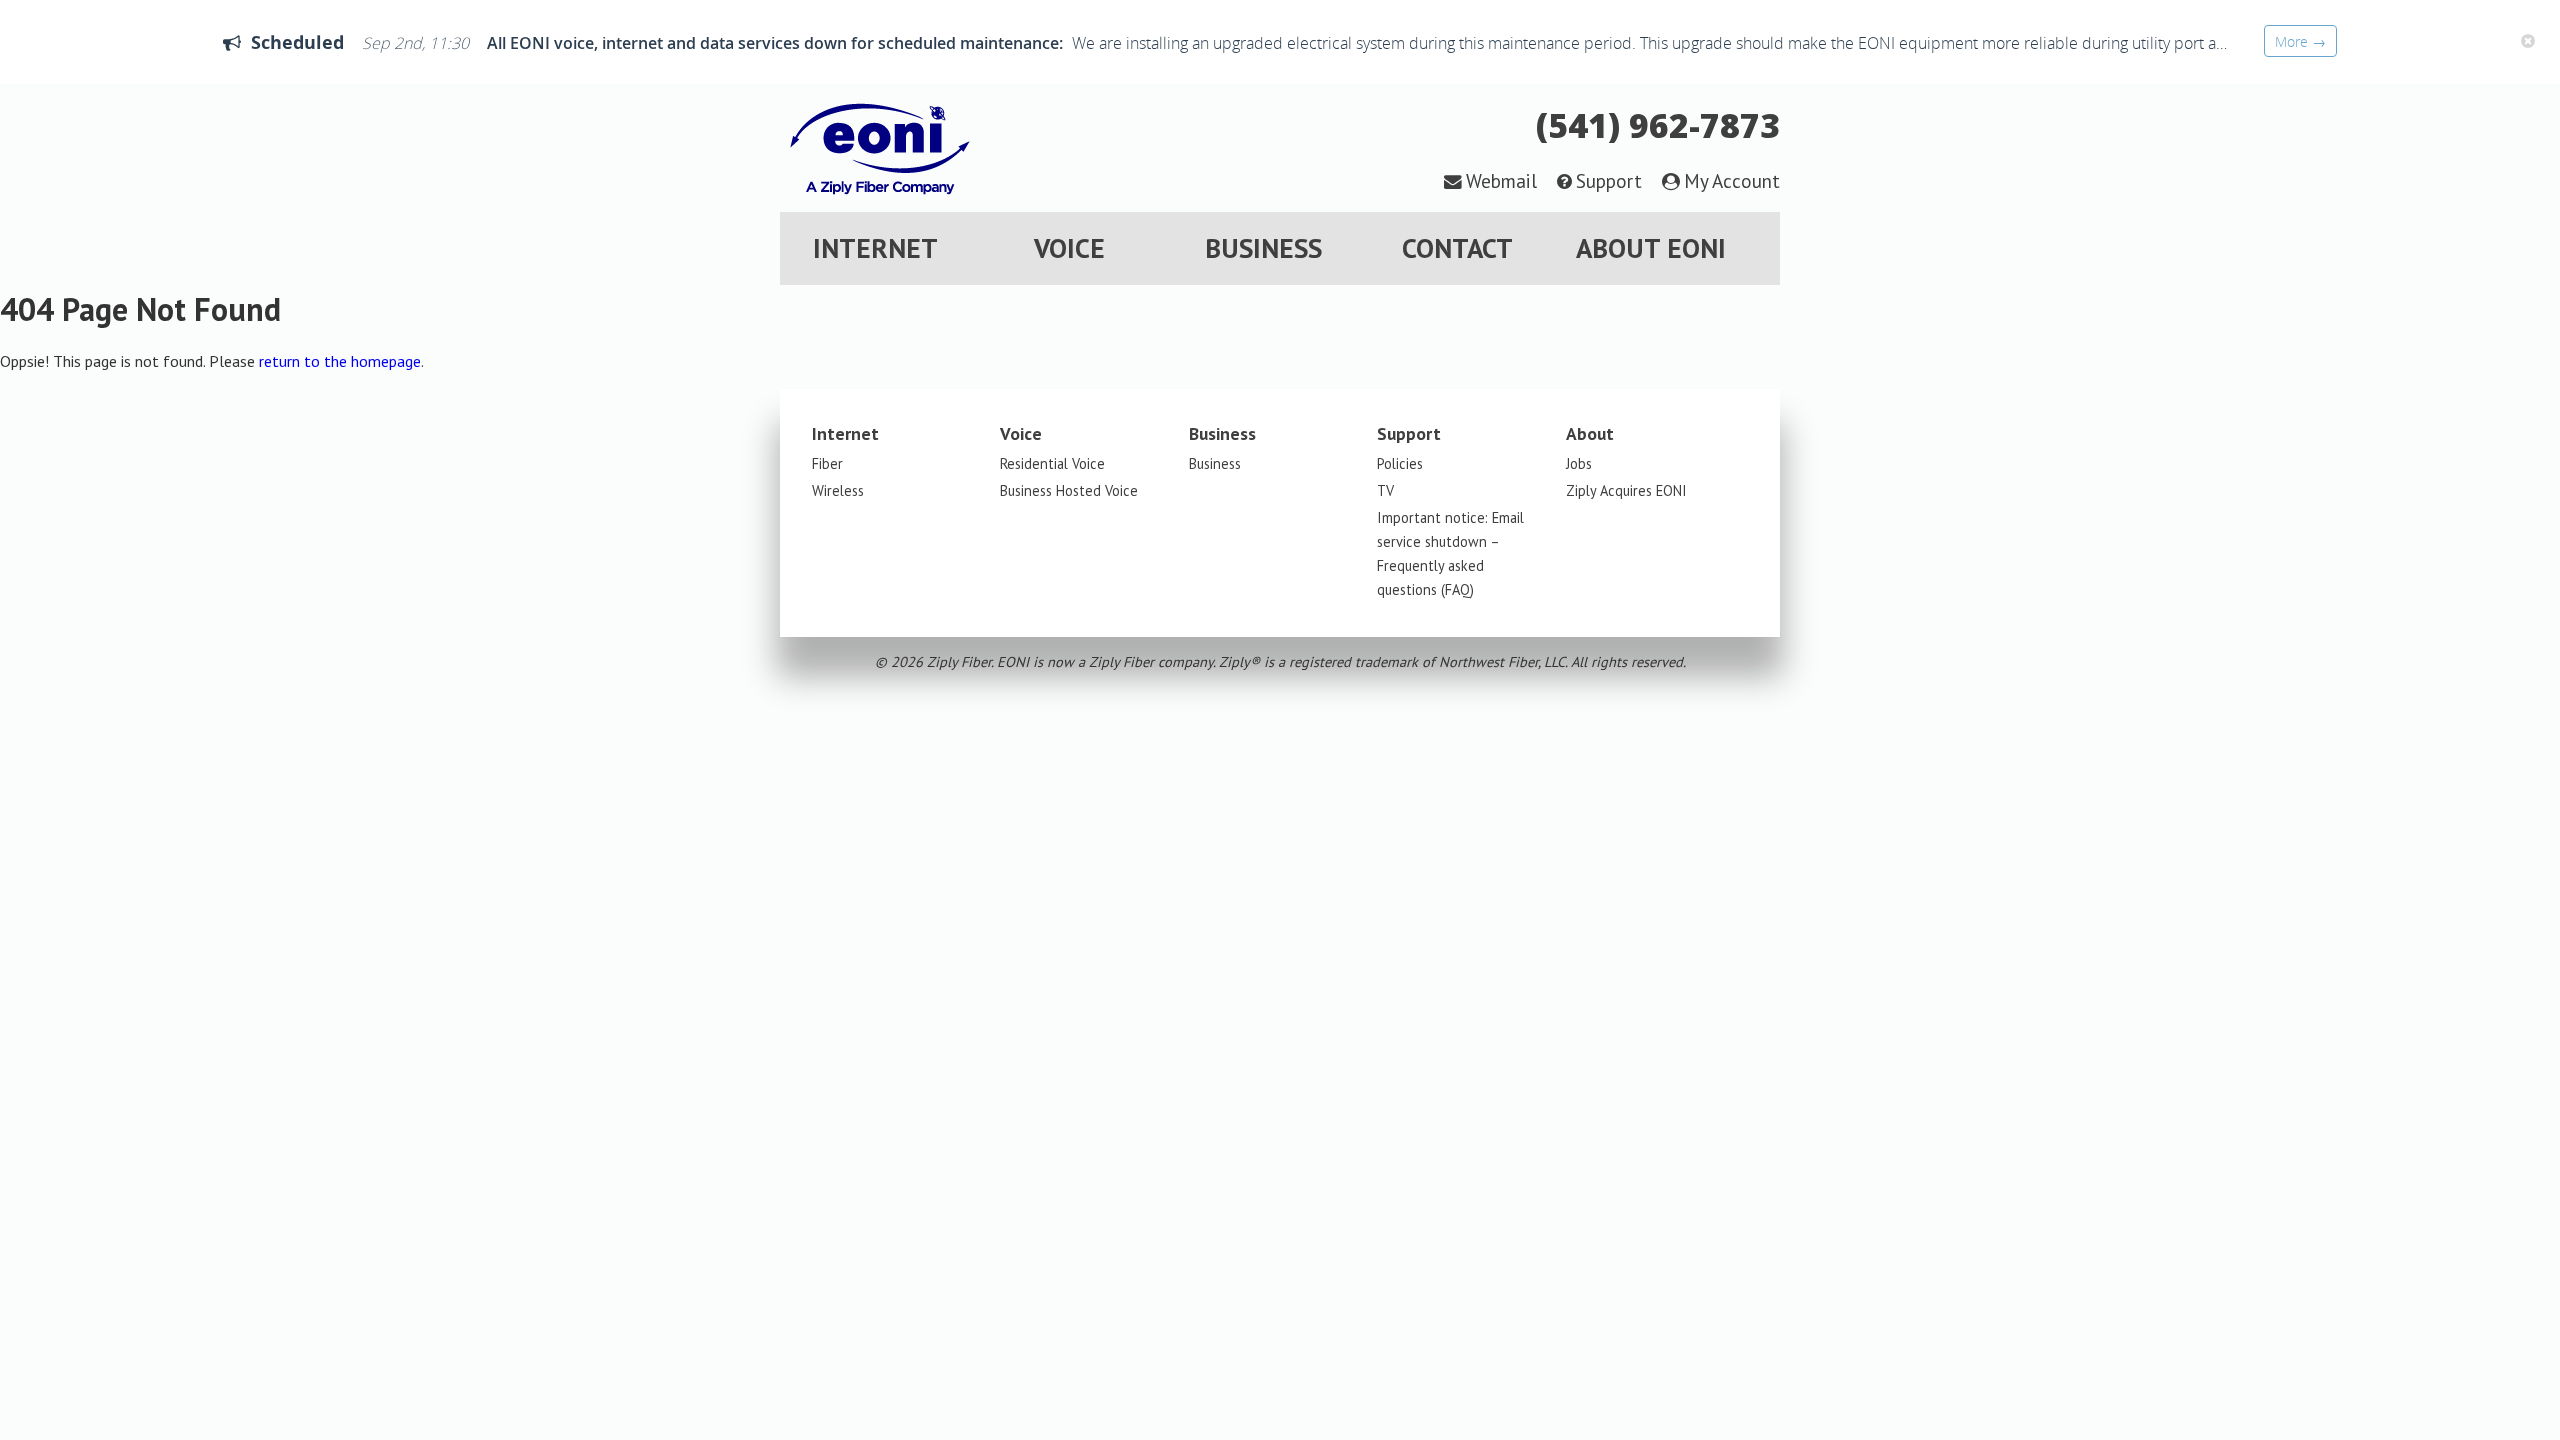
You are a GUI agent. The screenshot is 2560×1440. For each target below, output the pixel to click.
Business (1263, 248)
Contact (1457, 248)
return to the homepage (340, 361)
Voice (1069, 248)
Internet (875, 248)
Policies (1400, 463)
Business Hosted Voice (1069, 490)
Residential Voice (1052, 463)
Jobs (1579, 463)
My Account (1732, 180)
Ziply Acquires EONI (1626, 490)
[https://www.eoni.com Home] (880, 200)
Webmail (1501, 180)
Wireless (838, 490)
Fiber (827, 463)
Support (1609, 180)
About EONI (1651, 248)
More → (2300, 41)
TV (1385, 490)
